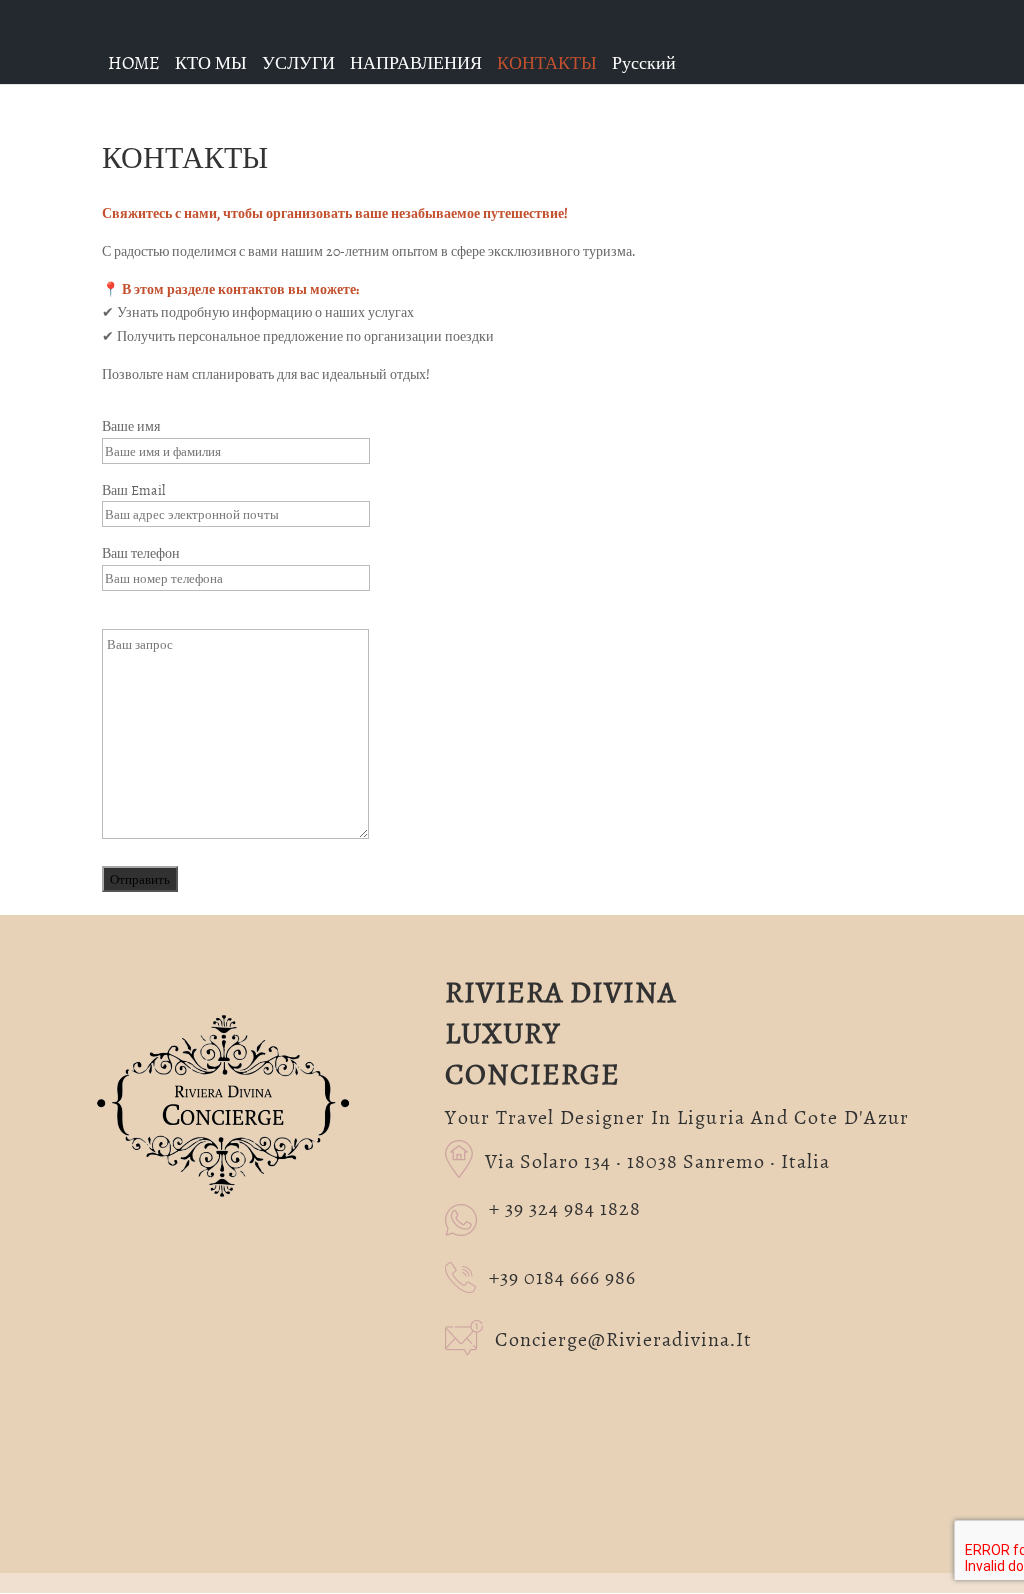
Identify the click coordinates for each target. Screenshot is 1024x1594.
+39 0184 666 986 (562, 1275)
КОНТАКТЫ (547, 62)
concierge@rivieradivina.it (606, 1337)
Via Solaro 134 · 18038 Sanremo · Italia (643, 1159)
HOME (134, 62)
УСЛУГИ (298, 62)
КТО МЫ (211, 62)
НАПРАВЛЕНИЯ (416, 62)
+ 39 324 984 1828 (565, 1208)
